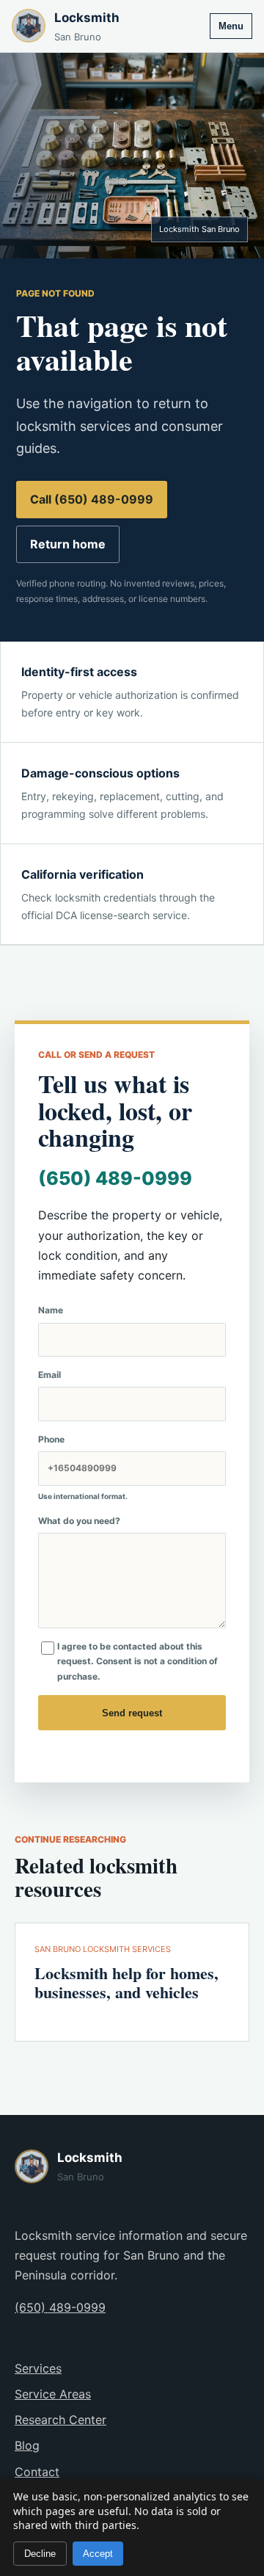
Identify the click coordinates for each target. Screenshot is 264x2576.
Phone (83, 1467)
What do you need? (79, 1521)
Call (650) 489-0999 (92, 499)
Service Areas (53, 2394)
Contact (37, 2472)
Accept (98, 2554)
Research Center (60, 2420)
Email (49, 1375)
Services (38, 2368)
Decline (40, 2554)
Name (51, 1310)
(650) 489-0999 (115, 1178)
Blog (27, 2445)
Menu (231, 26)
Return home (68, 544)
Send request (132, 1713)
